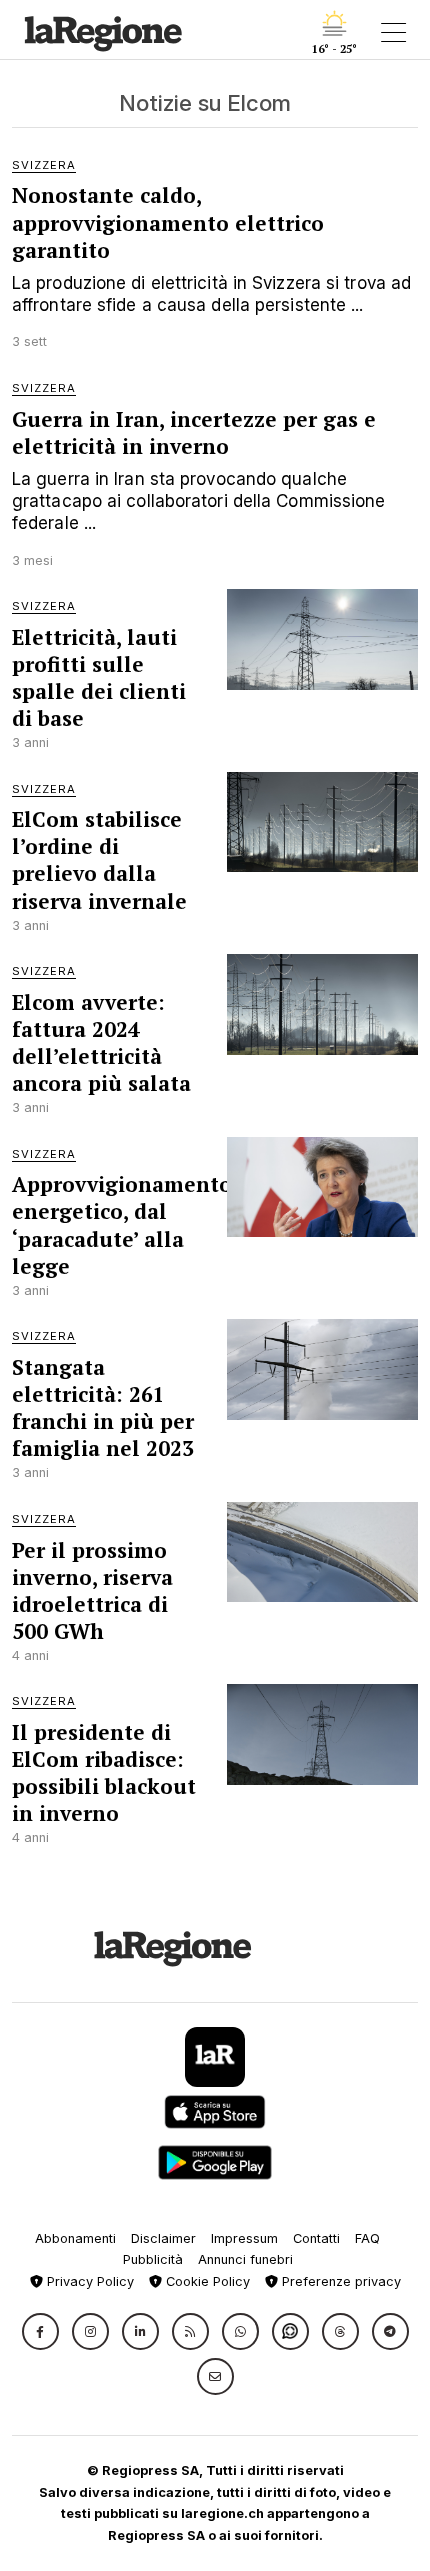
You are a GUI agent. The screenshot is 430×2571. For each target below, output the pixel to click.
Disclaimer (163, 2238)
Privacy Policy (88, 2281)
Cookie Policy (206, 2281)
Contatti (316, 2238)
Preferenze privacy (339, 2281)
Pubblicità (153, 2259)
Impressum (244, 2238)
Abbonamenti (75, 2238)
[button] (40, 2331)
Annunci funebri (245, 2259)
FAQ (367, 2238)
